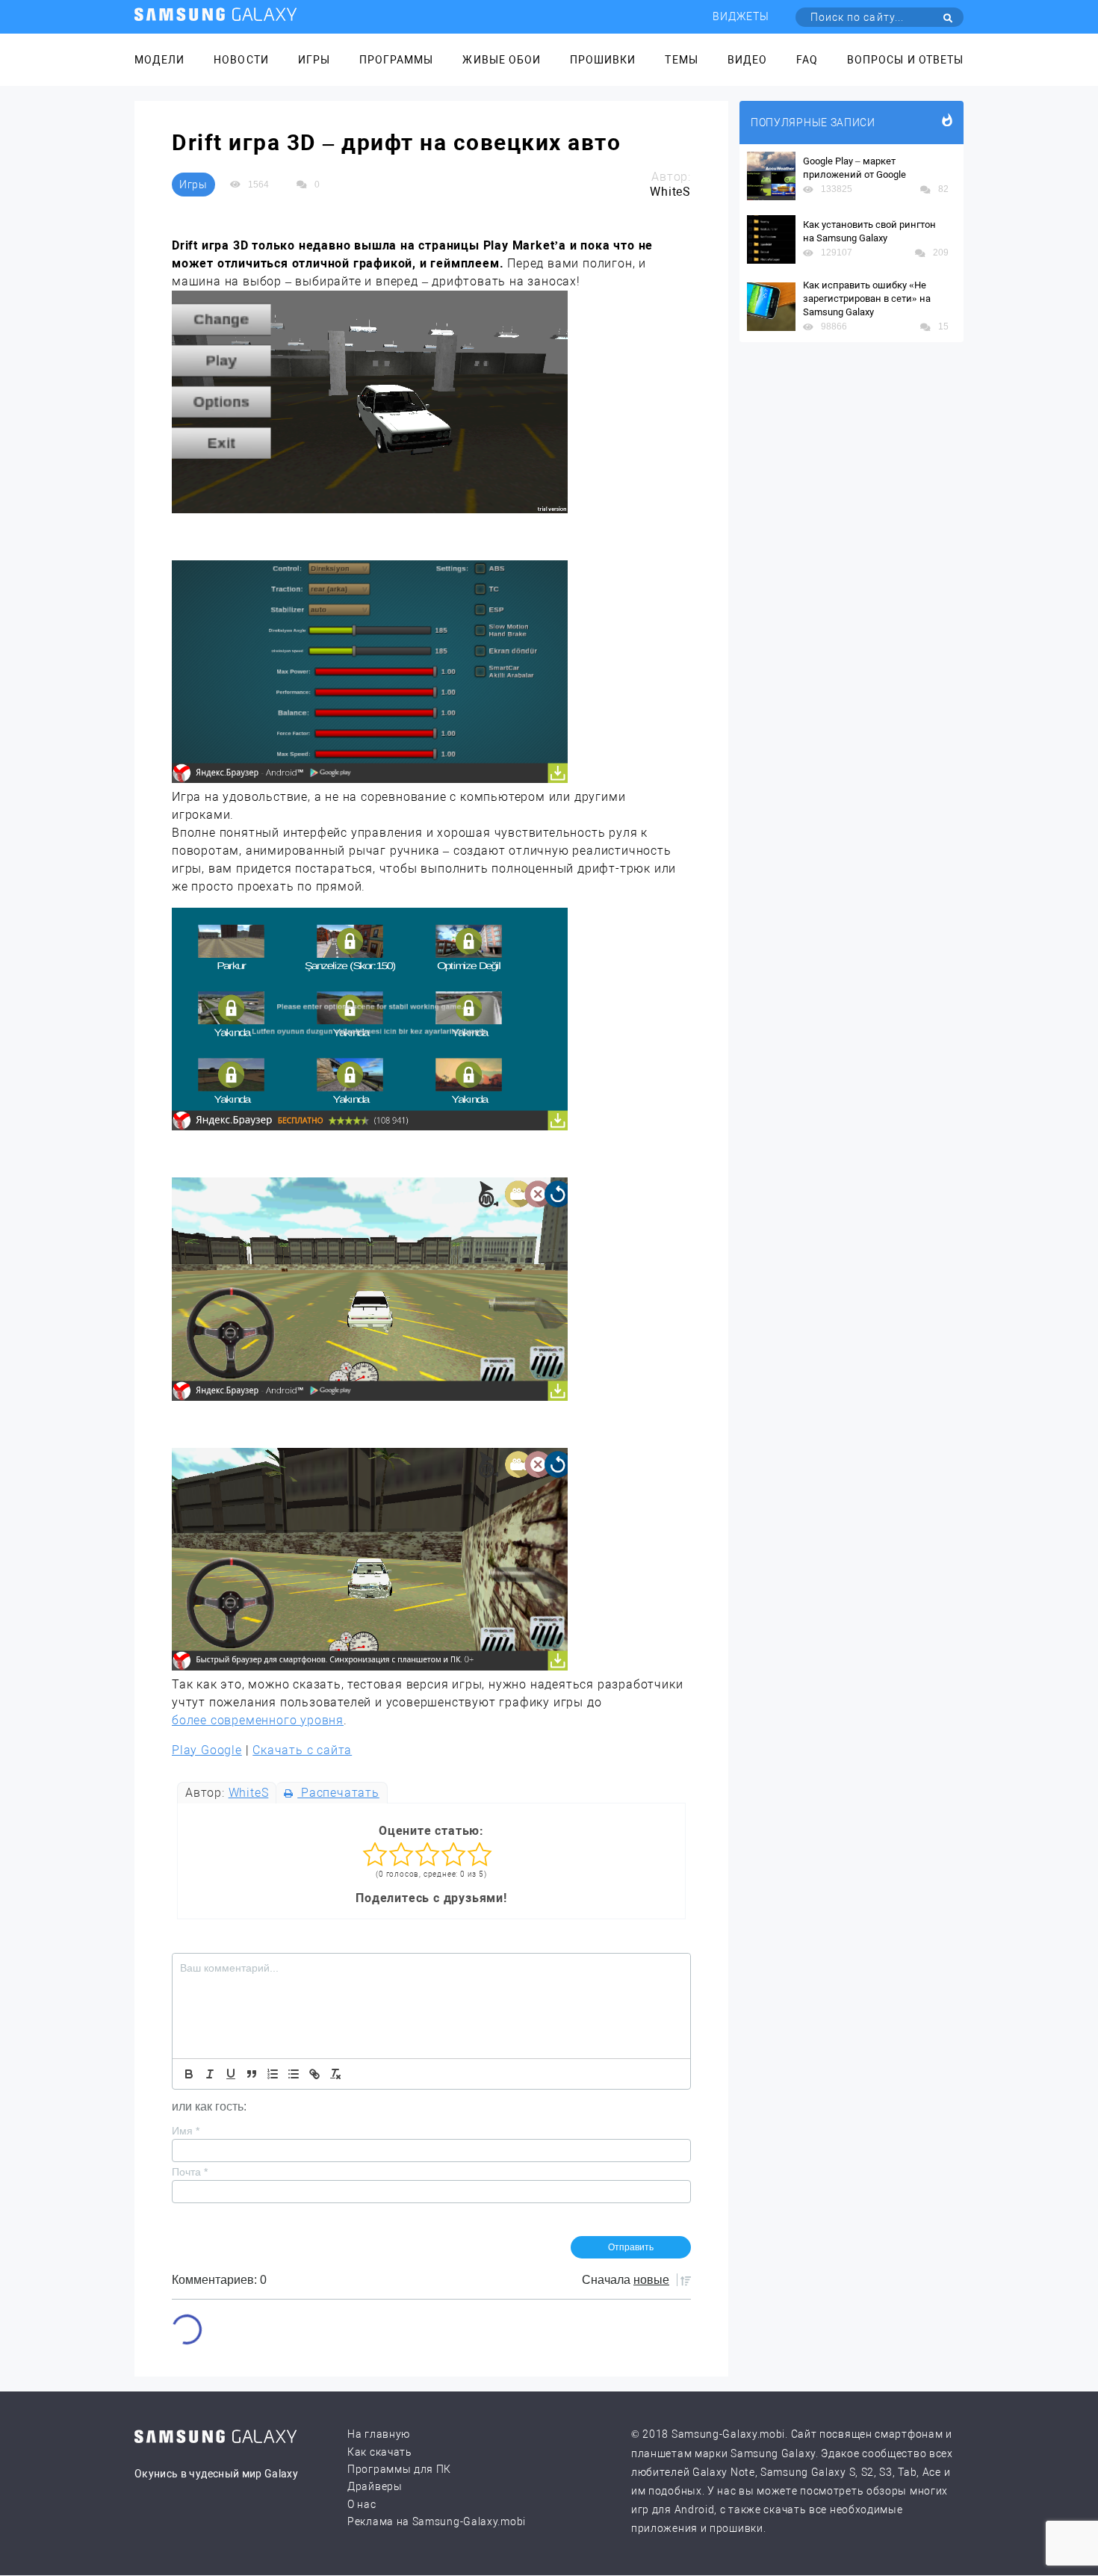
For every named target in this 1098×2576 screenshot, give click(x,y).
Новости (241, 60)
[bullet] (294, 2074)
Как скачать (380, 2452)
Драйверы (375, 2486)
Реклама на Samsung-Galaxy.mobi (437, 2521)
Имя (186, 2131)
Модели (159, 60)
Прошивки (603, 60)
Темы (681, 60)
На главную (379, 2434)
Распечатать (338, 1793)
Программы (396, 60)
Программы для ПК (399, 2469)
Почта (190, 2172)
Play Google (207, 1750)
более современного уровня (258, 1720)
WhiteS (249, 1793)
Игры (314, 60)
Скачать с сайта (302, 1750)
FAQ (807, 60)
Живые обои (502, 60)
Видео (747, 60)
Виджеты (741, 16)
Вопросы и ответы (905, 60)
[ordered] (273, 2074)
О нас (362, 2504)
